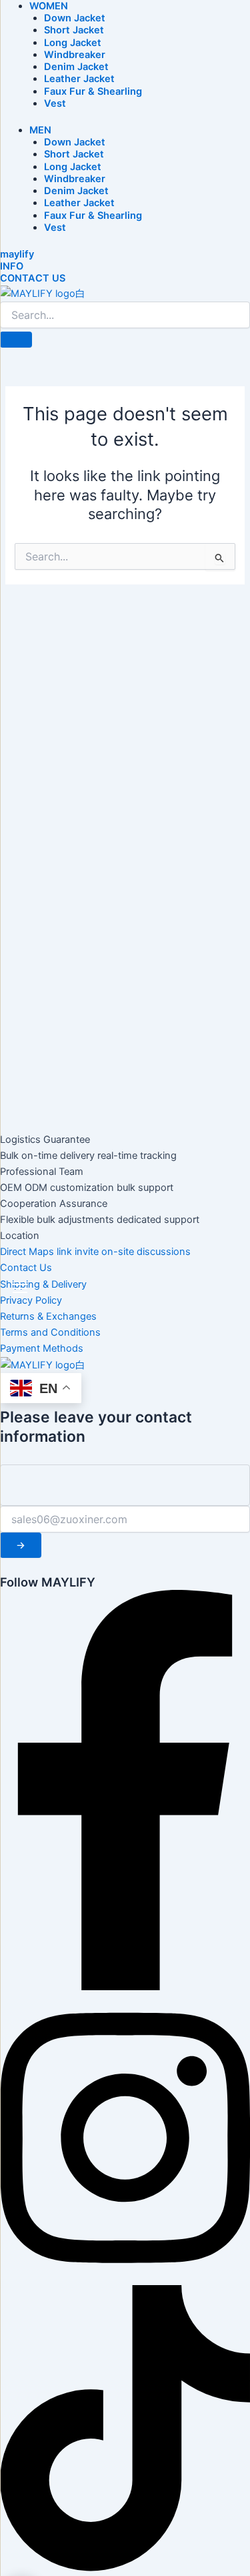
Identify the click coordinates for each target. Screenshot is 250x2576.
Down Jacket (75, 18)
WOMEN (49, 6)
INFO (12, 266)
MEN (40, 130)
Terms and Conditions (50, 1332)
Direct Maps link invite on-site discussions (95, 1252)
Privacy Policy (31, 1300)
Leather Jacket (79, 79)
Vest (55, 103)
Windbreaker (75, 55)
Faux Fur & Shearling (93, 91)
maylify (17, 254)
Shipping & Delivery (43, 1284)
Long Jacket (73, 43)
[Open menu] (20, 1288)
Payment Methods (42, 1348)
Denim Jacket (76, 67)
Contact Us (26, 1268)
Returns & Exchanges (48, 1316)
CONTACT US (33, 278)
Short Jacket (74, 30)
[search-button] (16, 340)
